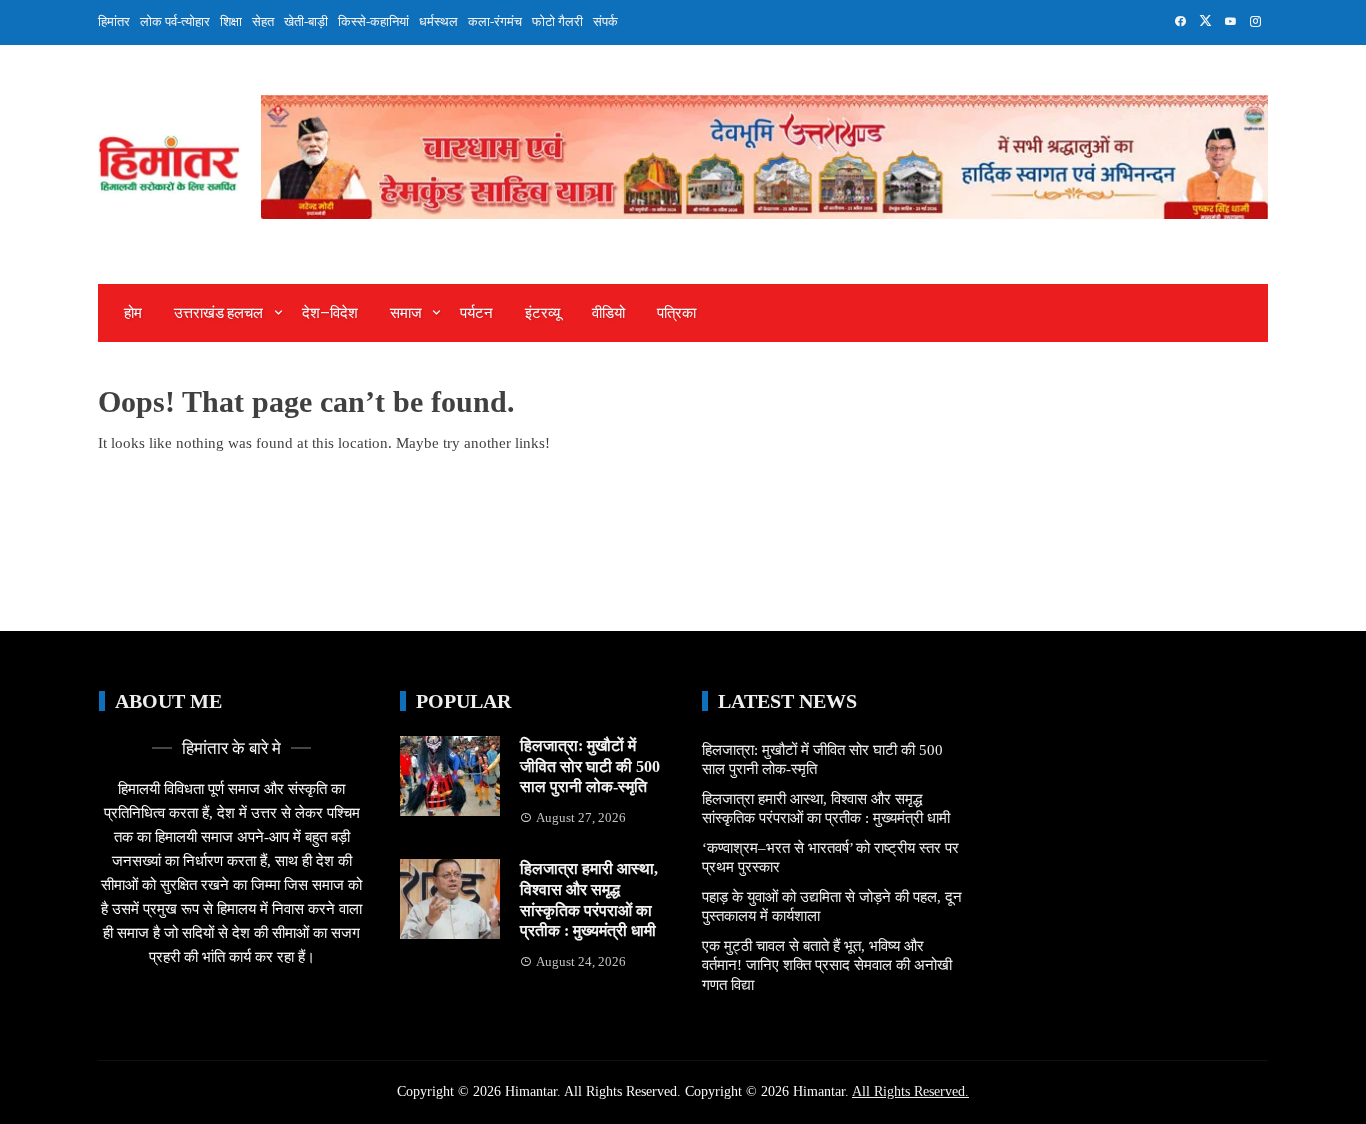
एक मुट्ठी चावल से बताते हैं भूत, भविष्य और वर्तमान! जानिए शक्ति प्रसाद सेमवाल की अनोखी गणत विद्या (827, 965)
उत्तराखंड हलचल (218, 313)
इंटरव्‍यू (542, 313)
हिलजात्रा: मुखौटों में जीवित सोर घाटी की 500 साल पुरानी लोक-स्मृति (590, 766)
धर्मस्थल (438, 21)
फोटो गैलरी (557, 21)
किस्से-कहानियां (373, 21)
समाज (406, 313)
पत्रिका (676, 313)
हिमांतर (114, 21)
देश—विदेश (330, 313)
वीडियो (608, 313)
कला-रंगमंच (495, 21)
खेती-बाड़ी (306, 21)
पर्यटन (476, 313)
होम (133, 313)
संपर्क (605, 21)
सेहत (263, 21)
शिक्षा (231, 21)
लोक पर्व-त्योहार (175, 21)
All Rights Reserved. (910, 1091)
